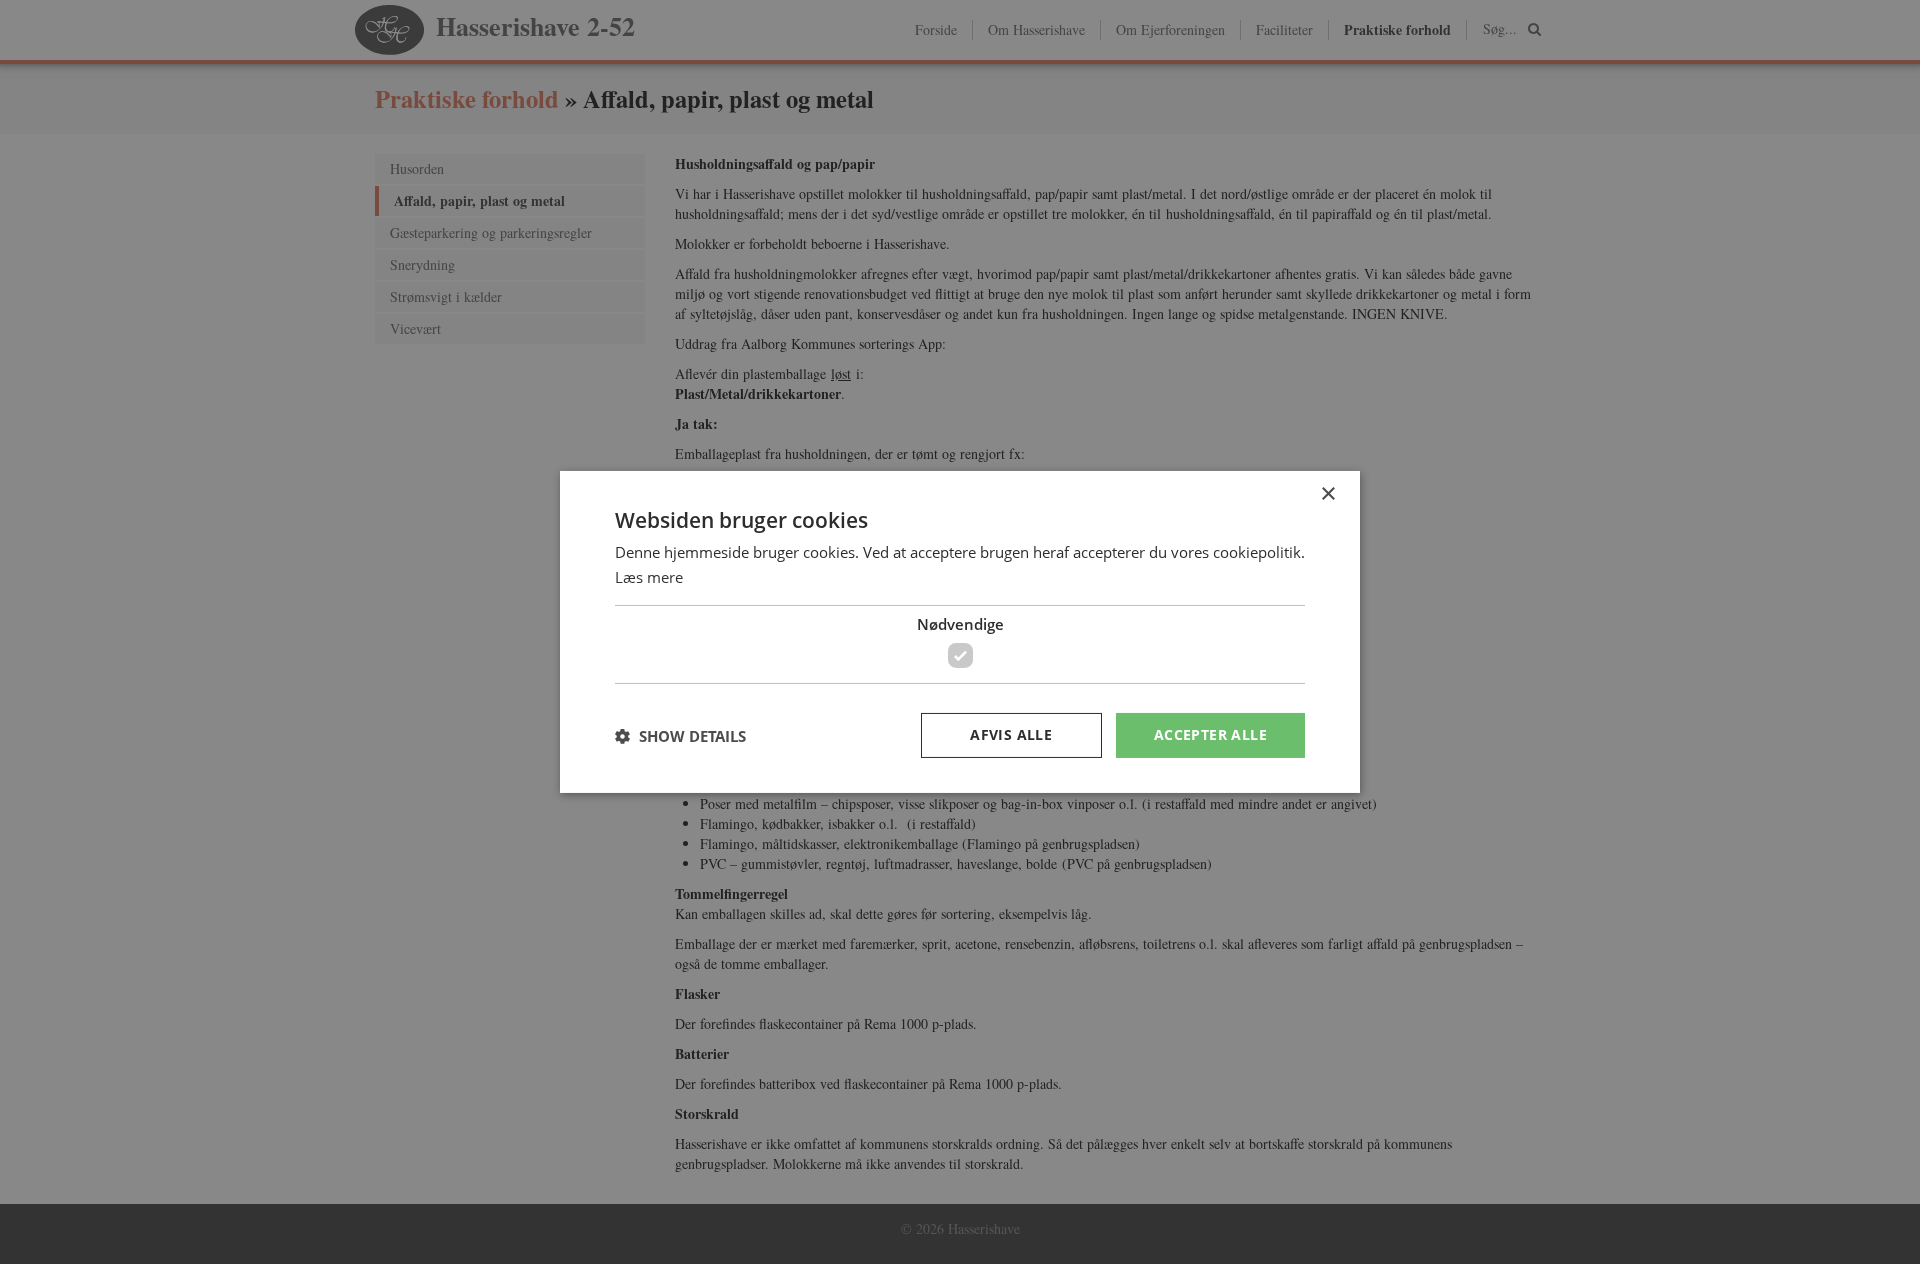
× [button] (1327, 494)
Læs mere (649, 577)
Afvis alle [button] (1011, 734)
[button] (680, 736)
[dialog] (960, 632)
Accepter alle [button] (1210, 734)
